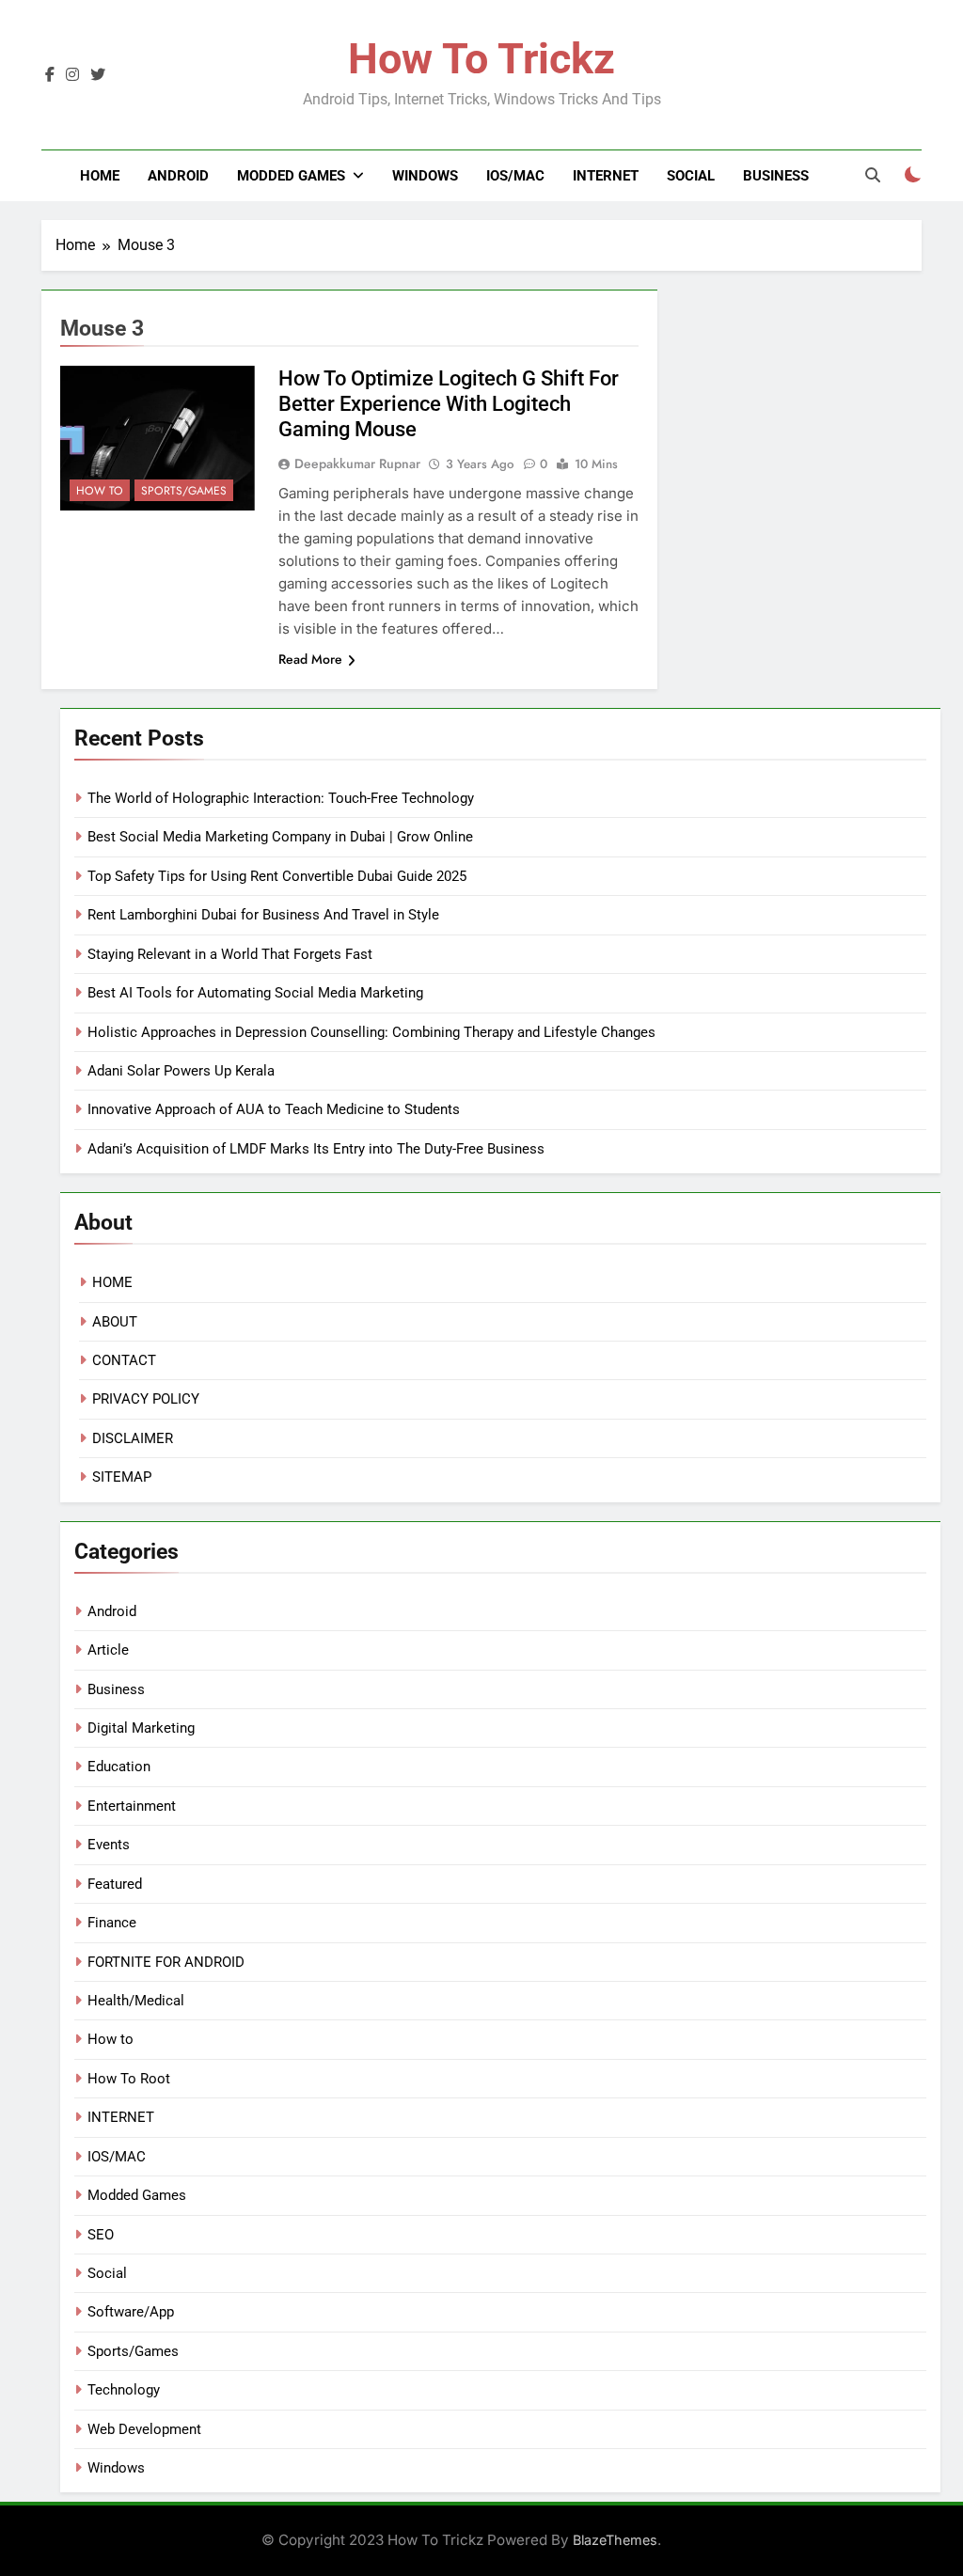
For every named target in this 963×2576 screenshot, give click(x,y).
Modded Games (291, 176)
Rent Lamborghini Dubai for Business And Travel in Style (263, 915)
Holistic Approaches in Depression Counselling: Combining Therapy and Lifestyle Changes (371, 1032)
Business (776, 176)
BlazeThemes (615, 2540)
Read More (310, 659)
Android (178, 176)
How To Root (129, 2079)
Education (119, 1767)
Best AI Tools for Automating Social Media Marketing (255, 993)
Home (100, 176)
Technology (124, 2390)
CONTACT (124, 1360)
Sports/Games (184, 491)
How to (100, 491)
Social (691, 176)
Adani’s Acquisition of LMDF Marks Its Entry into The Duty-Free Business (316, 1149)
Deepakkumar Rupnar (357, 463)
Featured (115, 1884)
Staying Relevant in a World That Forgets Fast (230, 954)
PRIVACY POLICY (146, 1399)
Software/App (131, 2312)
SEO (101, 2235)
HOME (112, 1282)
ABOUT (115, 1322)
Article (108, 1650)
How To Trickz (481, 59)
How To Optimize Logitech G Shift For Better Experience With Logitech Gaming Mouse (449, 404)
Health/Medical (136, 2001)
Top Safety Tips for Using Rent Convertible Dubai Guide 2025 (277, 876)
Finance (112, 1923)
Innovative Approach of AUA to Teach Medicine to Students (274, 1109)
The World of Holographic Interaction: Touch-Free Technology (281, 798)
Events (109, 1845)
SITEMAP (122, 1477)
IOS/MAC (515, 176)
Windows (425, 176)
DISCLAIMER (133, 1438)
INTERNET (606, 176)
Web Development (144, 2429)
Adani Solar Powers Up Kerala (181, 1071)
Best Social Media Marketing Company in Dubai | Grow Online (280, 837)
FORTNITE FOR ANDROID (166, 1962)
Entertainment (132, 1806)
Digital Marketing (141, 1728)
